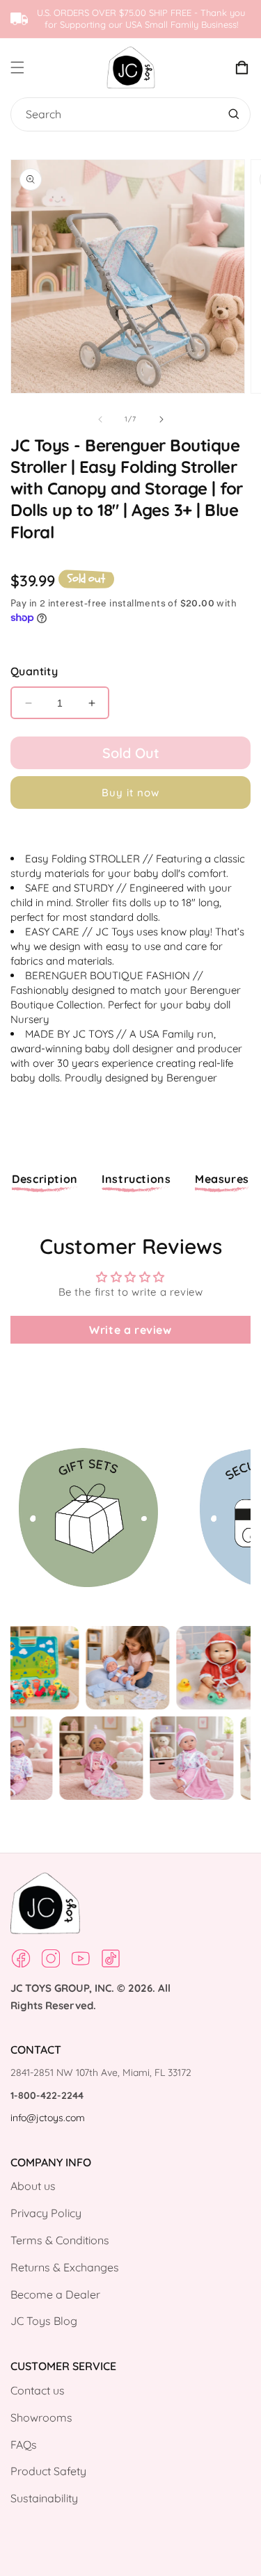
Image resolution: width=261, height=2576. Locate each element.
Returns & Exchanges (65, 2267)
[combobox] (127, 114)
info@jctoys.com (48, 2118)
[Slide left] (100, 419)
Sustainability (44, 2498)
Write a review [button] (130, 1330)
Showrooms (41, 2417)
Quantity (34, 671)
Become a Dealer (55, 2294)
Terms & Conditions (60, 2240)
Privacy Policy (46, 2213)
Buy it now (130, 792)
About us (33, 2186)
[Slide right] (161, 419)
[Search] (234, 114)
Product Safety (48, 2471)
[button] (29, 67)
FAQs (24, 2445)
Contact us (38, 2390)
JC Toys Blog (44, 2321)
